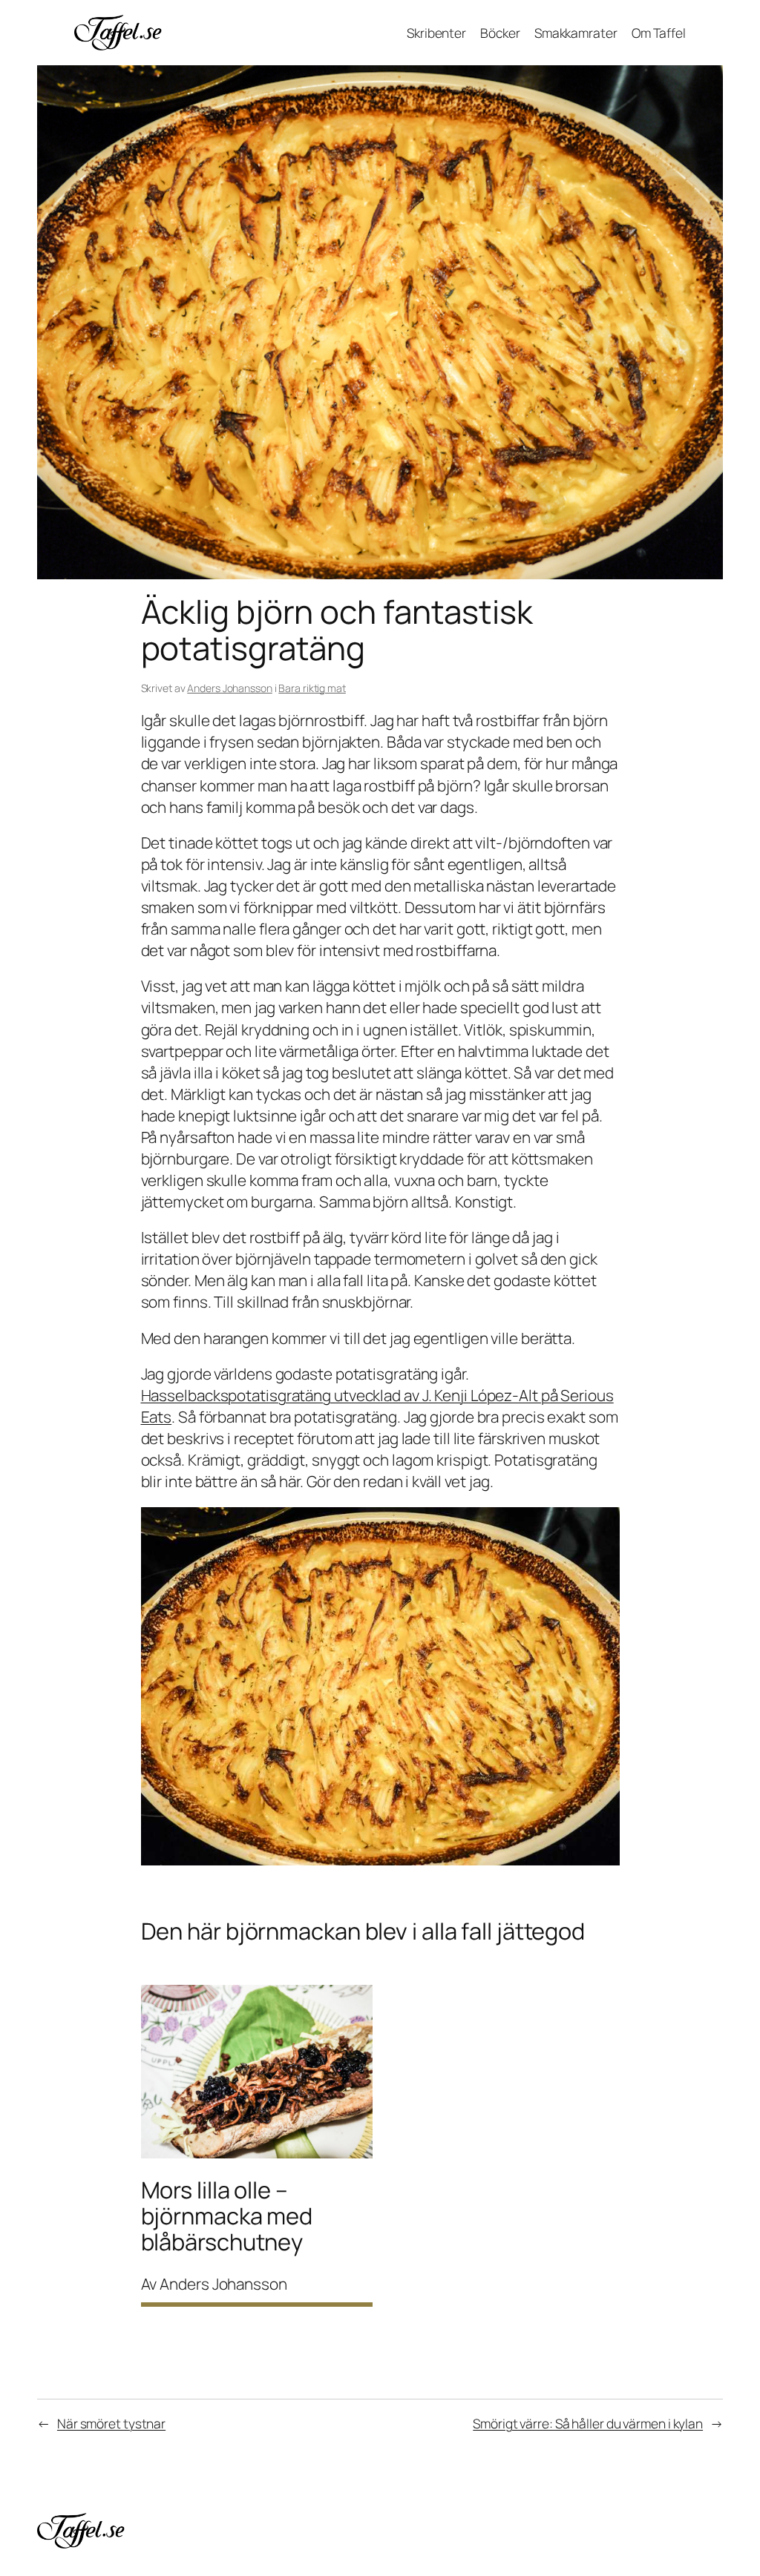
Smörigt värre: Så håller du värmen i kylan (588, 2423)
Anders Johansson (229, 688)
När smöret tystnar (111, 2423)
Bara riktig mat (312, 688)
